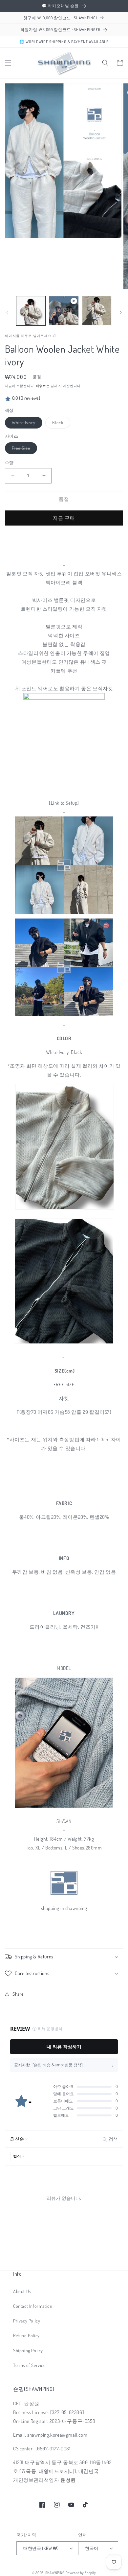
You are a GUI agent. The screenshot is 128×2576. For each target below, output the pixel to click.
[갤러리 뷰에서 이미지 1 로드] (31, 311)
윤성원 (68, 2480)
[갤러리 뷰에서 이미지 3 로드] (97, 311)
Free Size (23, 449)
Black (60, 424)
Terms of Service (29, 2365)
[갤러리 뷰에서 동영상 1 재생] (64, 311)
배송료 (41, 386)
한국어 (92, 2548)
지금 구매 (64, 518)
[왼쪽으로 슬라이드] (7, 312)
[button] (8, 63)
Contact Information (33, 2306)
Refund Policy (26, 2335)
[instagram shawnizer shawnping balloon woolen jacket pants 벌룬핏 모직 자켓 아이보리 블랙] (64, 556)
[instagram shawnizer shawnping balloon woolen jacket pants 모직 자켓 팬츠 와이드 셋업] (64, 547)
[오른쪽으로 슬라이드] (121, 312)
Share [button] (18, 1994)
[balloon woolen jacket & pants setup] (64, 698)
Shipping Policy (28, 2350)
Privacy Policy (27, 2321)
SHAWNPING (55, 2573)
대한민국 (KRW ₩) (41, 2548)
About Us (22, 2291)
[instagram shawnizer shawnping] (64, 1807)
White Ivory (26, 424)
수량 (9, 463)
